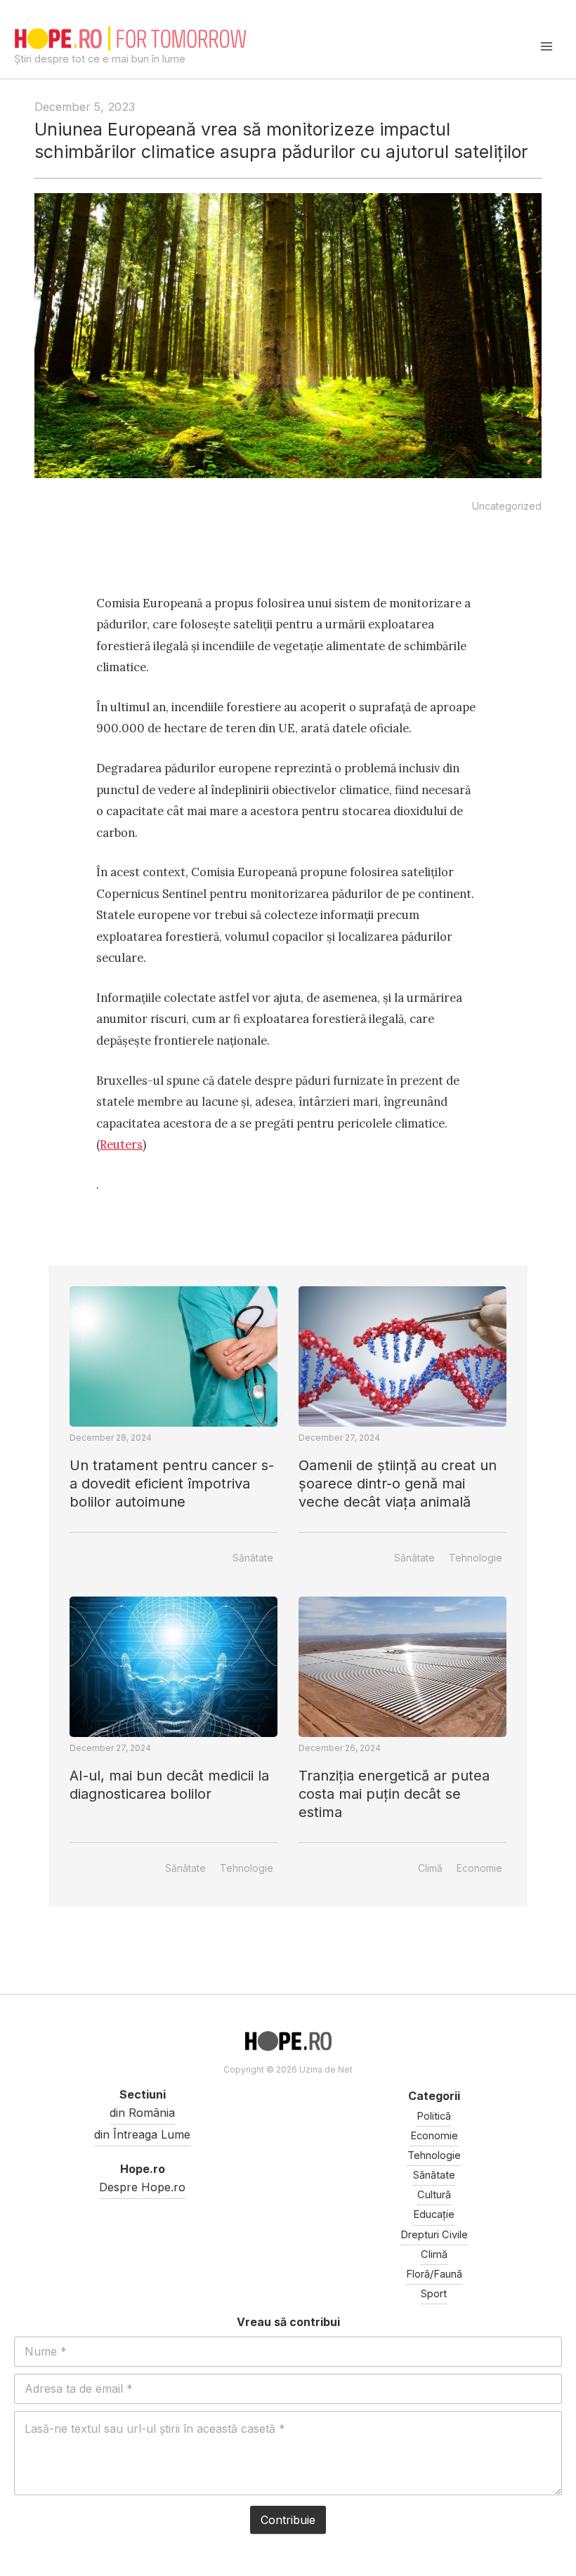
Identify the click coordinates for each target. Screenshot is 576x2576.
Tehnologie (476, 1558)
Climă (430, 1868)
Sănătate (253, 1558)
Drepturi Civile (434, 2235)
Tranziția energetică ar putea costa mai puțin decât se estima (394, 1794)
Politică (434, 2116)
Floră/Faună (434, 2274)
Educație (434, 2214)
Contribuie (288, 2520)
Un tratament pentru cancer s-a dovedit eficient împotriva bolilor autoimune (172, 1484)
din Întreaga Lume (142, 2134)
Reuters (121, 1144)
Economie (479, 1868)
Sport (434, 2294)
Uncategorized (507, 506)
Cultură (434, 2195)
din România (142, 2113)
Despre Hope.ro (142, 2187)
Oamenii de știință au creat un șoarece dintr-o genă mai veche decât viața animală (398, 1484)
